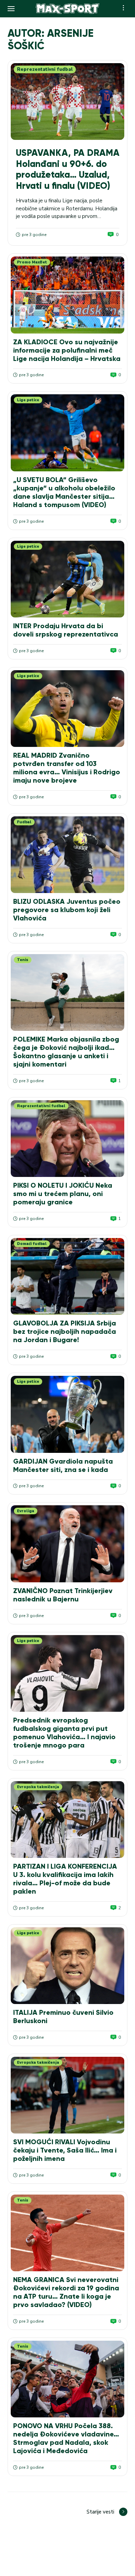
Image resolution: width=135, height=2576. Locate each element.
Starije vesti (100, 2512)
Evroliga (26, 1511)
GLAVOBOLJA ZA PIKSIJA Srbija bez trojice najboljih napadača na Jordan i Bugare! (65, 1331)
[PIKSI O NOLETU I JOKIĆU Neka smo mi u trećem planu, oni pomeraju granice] (67, 1139)
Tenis (23, 960)
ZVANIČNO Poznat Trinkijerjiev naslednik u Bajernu (63, 1595)
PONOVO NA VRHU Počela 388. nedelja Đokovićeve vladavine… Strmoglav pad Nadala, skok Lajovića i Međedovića (66, 2438)
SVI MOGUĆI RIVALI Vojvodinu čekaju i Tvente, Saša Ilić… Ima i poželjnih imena (65, 2150)
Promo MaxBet (32, 262)
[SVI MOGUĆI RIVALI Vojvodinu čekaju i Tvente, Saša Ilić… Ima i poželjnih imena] (67, 2095)
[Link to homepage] (68, 9)
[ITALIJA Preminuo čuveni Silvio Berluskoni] (67, 1966)
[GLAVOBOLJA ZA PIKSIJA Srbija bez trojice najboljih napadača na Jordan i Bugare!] (67, 1276)
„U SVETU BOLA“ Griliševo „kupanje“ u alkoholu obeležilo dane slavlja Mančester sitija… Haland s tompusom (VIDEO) (64, 492)
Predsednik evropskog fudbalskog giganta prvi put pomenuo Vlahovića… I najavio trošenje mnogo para (64, 1733)
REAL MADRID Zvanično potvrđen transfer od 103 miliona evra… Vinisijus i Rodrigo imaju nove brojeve (67, 768)
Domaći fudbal (32, 1244)
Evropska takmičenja (38, 1787)
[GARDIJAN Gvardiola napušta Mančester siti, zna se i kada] (67, 1414)
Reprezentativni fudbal (45, 69)
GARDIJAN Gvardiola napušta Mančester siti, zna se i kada (63, 1465)
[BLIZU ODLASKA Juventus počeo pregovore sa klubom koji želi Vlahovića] (67, 855)
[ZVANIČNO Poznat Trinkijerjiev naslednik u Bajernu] (67, 1544)
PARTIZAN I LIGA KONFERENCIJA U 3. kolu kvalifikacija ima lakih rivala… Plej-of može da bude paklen (65, 1879)
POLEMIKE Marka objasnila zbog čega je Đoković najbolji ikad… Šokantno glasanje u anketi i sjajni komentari (66, 1052)
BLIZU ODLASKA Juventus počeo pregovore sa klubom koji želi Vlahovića (67, 910)
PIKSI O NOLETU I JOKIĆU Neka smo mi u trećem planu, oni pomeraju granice (63, 1194)
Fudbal (24, 822)
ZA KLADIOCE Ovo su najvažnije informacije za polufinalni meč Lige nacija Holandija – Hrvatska (67, 350)
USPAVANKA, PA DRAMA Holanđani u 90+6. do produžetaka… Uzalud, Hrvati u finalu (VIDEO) (68, 169)
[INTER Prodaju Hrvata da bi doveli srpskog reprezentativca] (67, 579)
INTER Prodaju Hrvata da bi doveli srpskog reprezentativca (66, 630)
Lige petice (28, 400)
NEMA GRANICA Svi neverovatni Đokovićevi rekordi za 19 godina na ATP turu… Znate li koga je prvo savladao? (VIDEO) (66, 2292)
